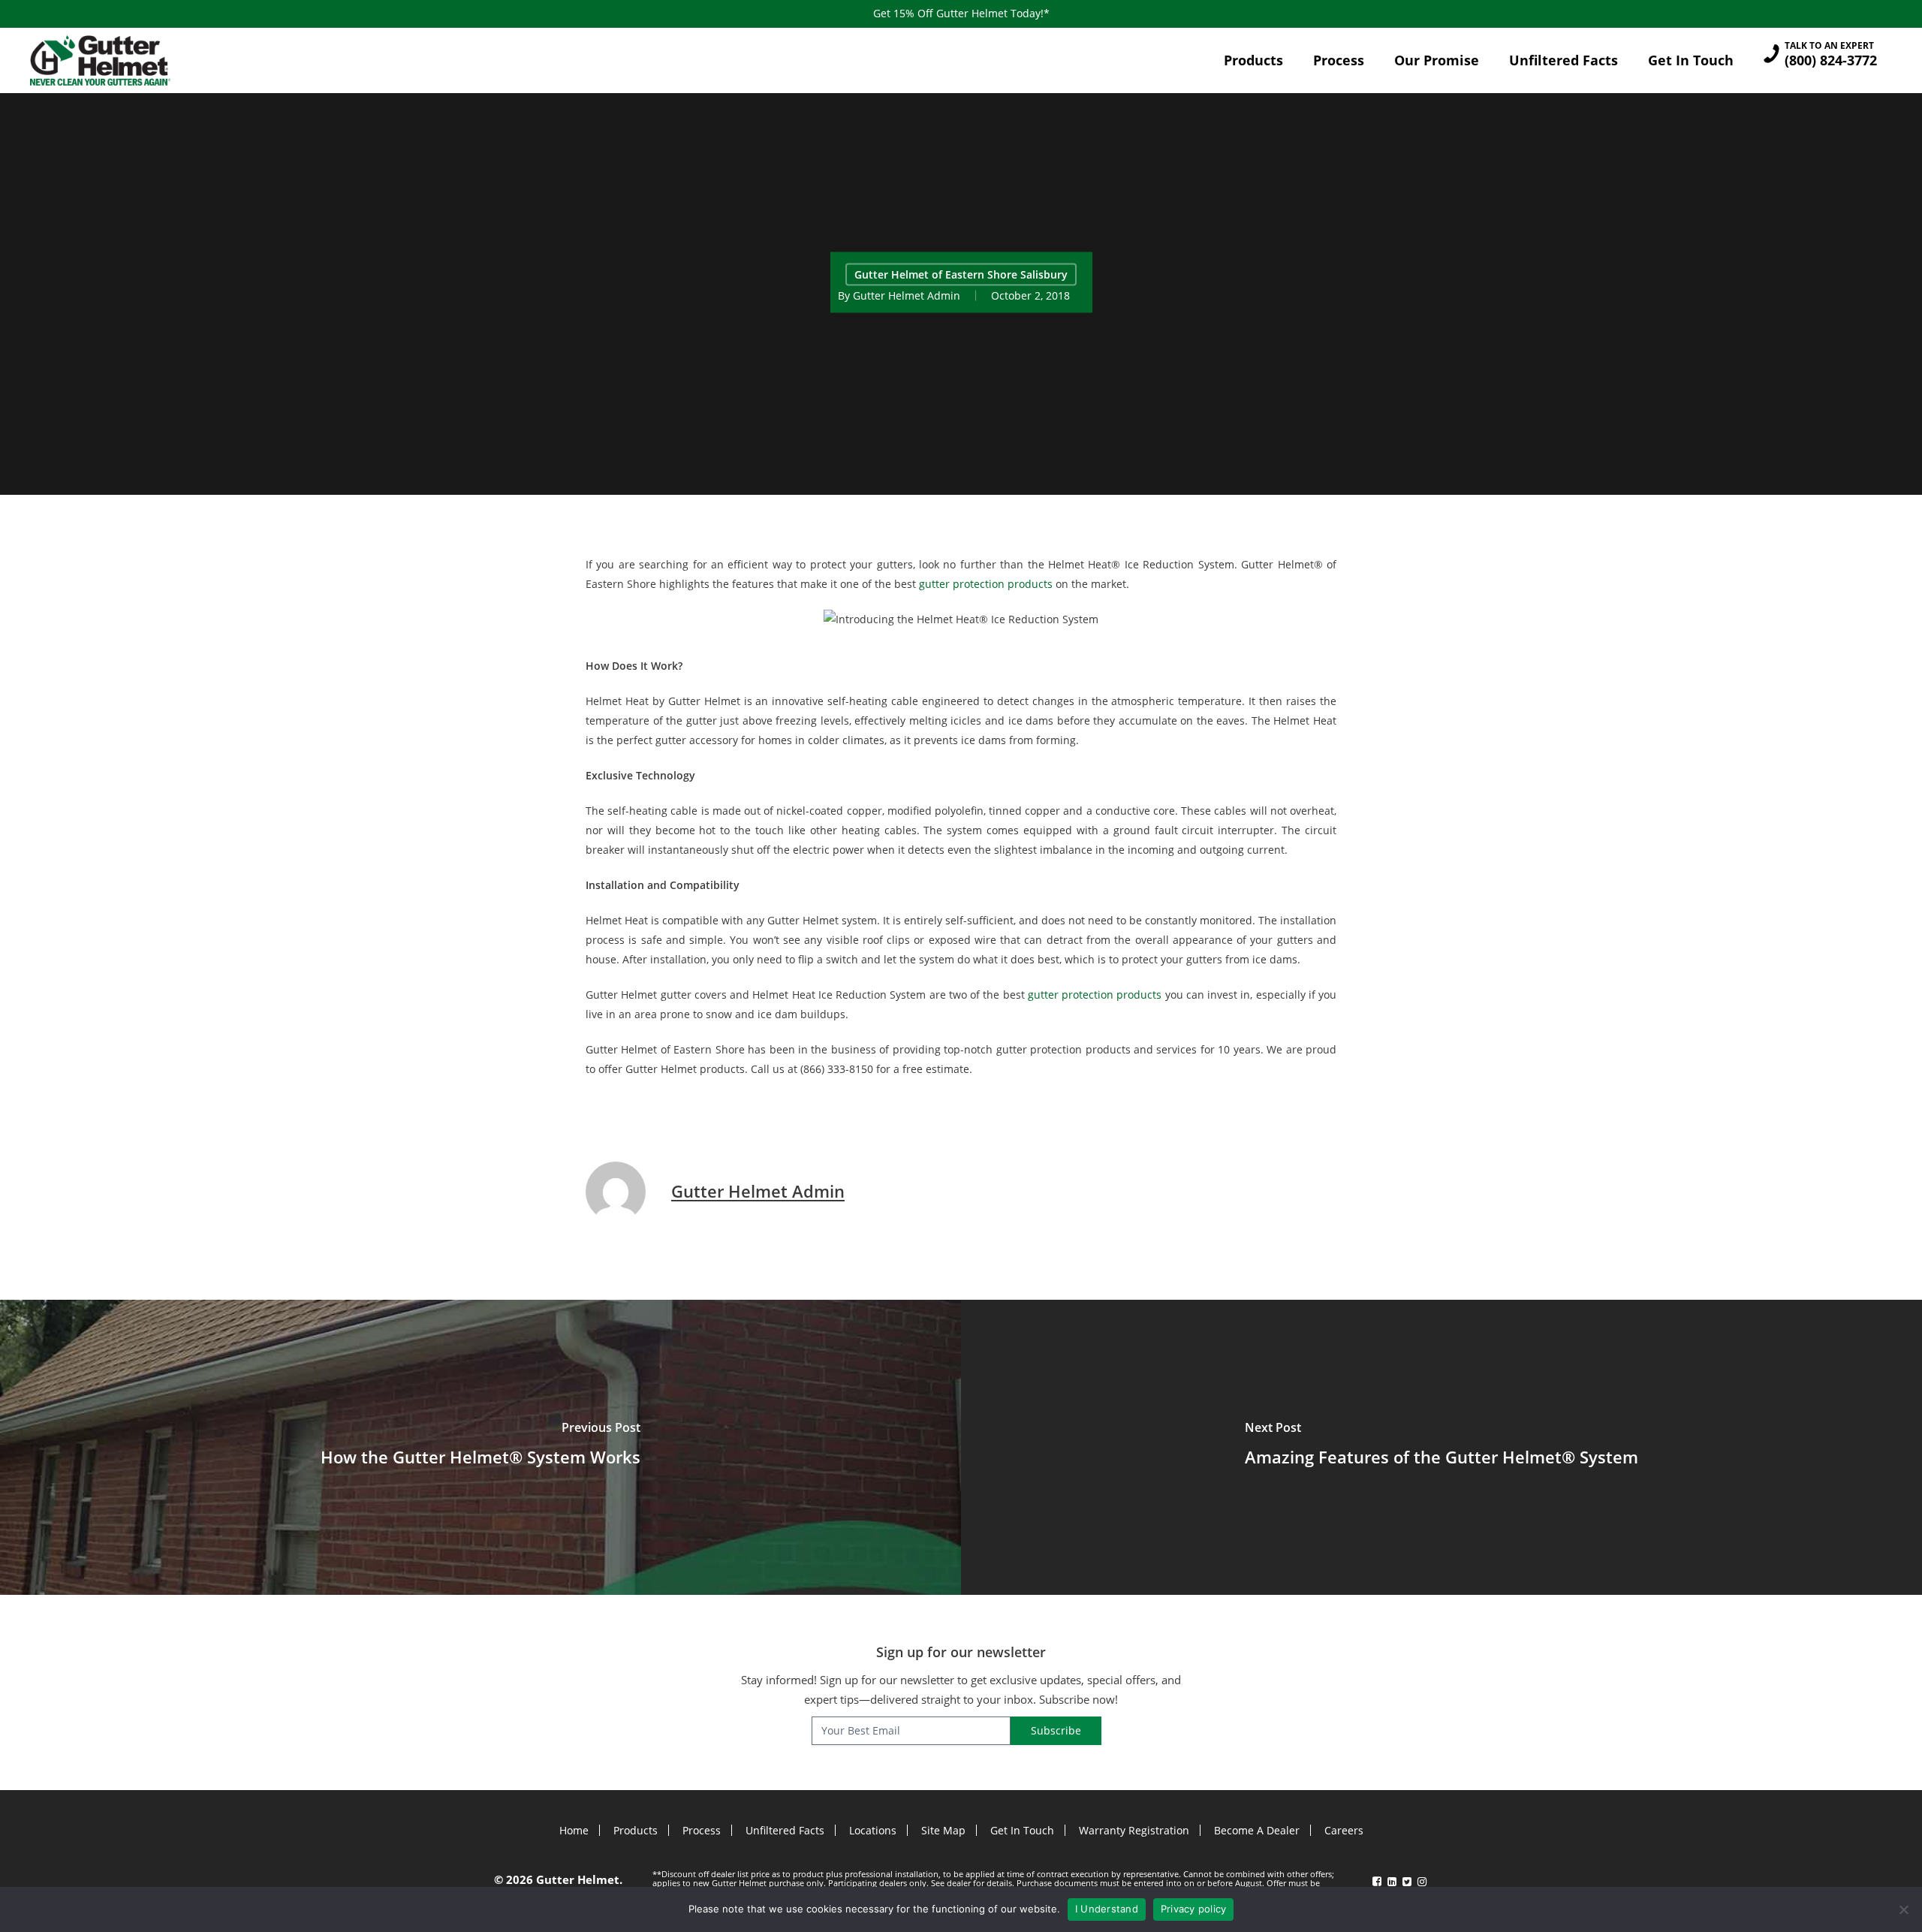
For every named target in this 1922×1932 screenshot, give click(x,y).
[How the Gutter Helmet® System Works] (480, 1447)
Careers (1344, 1830)
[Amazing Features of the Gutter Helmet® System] (1441, 1447)
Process (702, 1830)
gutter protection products (986, 584)
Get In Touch (1022, 1830)
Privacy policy (1194, 1909)
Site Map (943, 1830)
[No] (1903, 1909)
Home (574, 1830)
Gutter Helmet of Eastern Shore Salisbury (961, 274)
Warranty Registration (1134, 1830)
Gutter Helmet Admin (907, 295)
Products (636, 1830)
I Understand (1107, 1909)
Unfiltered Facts (785, 1830)
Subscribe (1056, 1730)
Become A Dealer (1257, 1830)
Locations (873, 1830)
